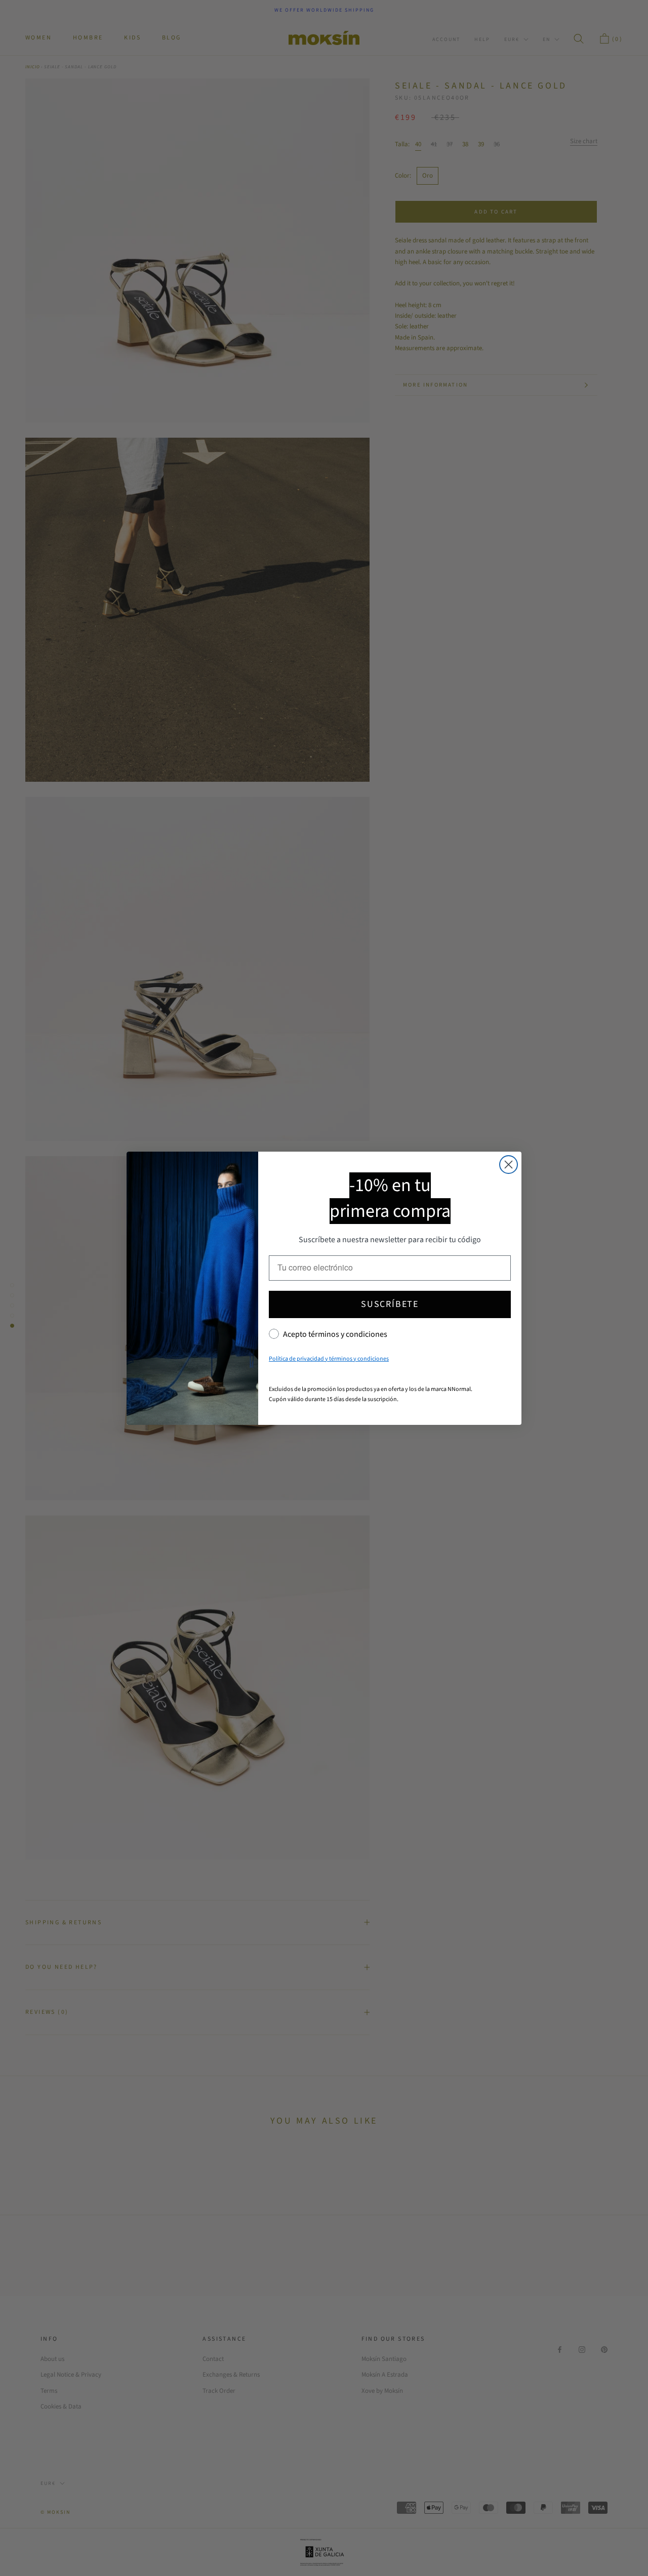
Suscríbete (390, 1304)
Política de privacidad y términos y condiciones (329, 1359)
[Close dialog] (509, 1165)
